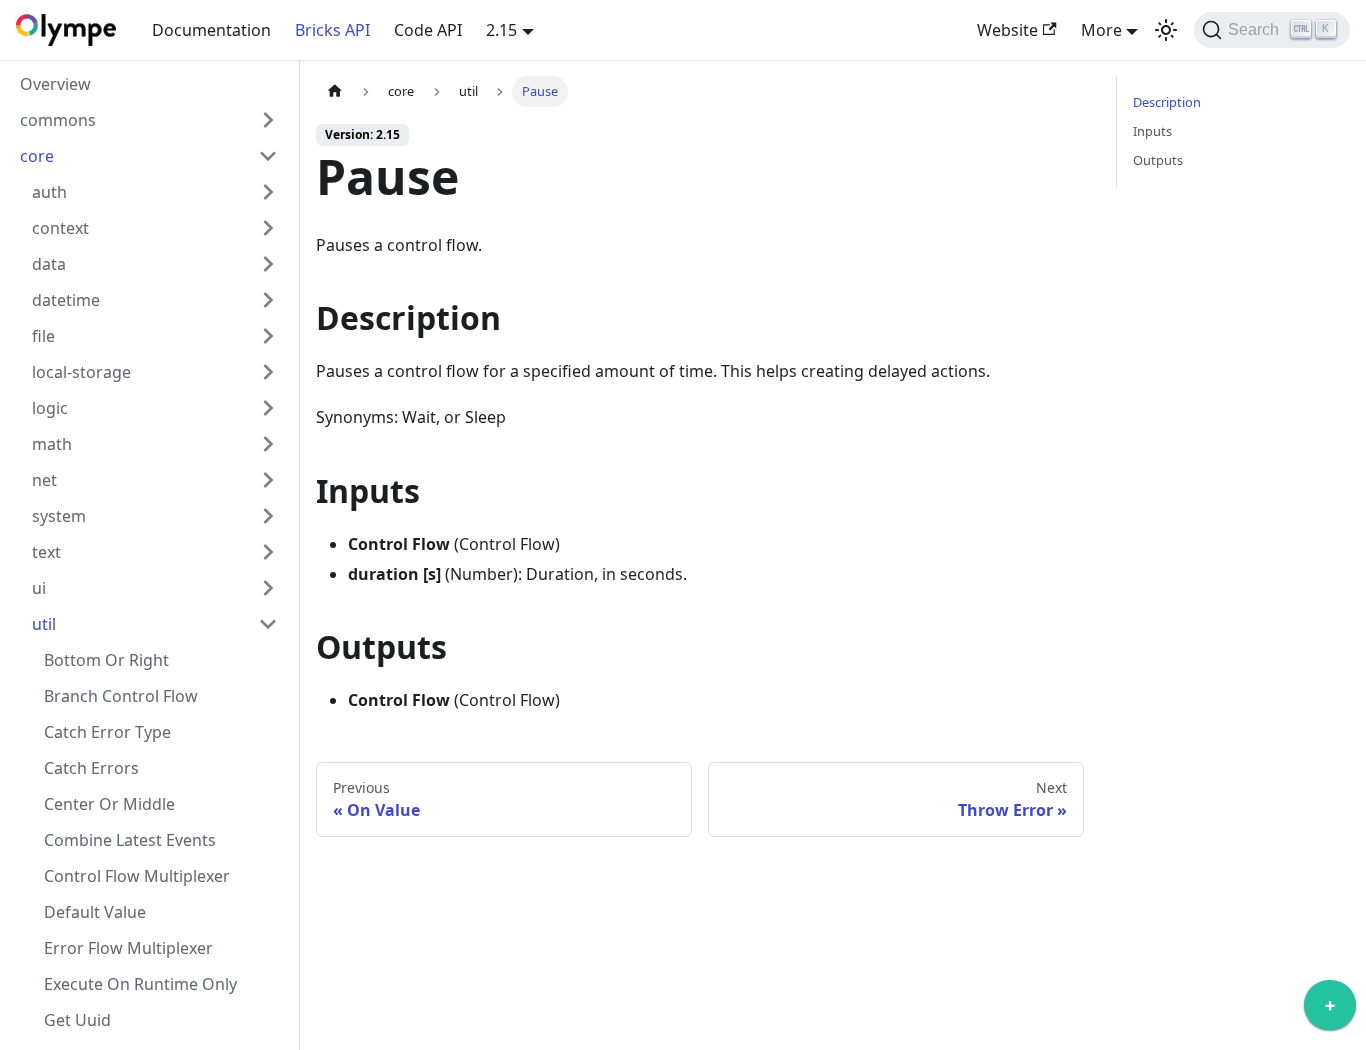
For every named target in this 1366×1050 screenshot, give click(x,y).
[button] (149, 120)
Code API (428, 30)
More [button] (1101, 30)
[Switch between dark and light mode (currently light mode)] (1166, 30)
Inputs (1152, 131)
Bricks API (332, 30)
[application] (1330, 1010)
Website (1007, 30)
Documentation (211, 30)
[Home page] (335, 91)
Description (1167, 102)
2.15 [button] (501, 30)
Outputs (1158, 160)
